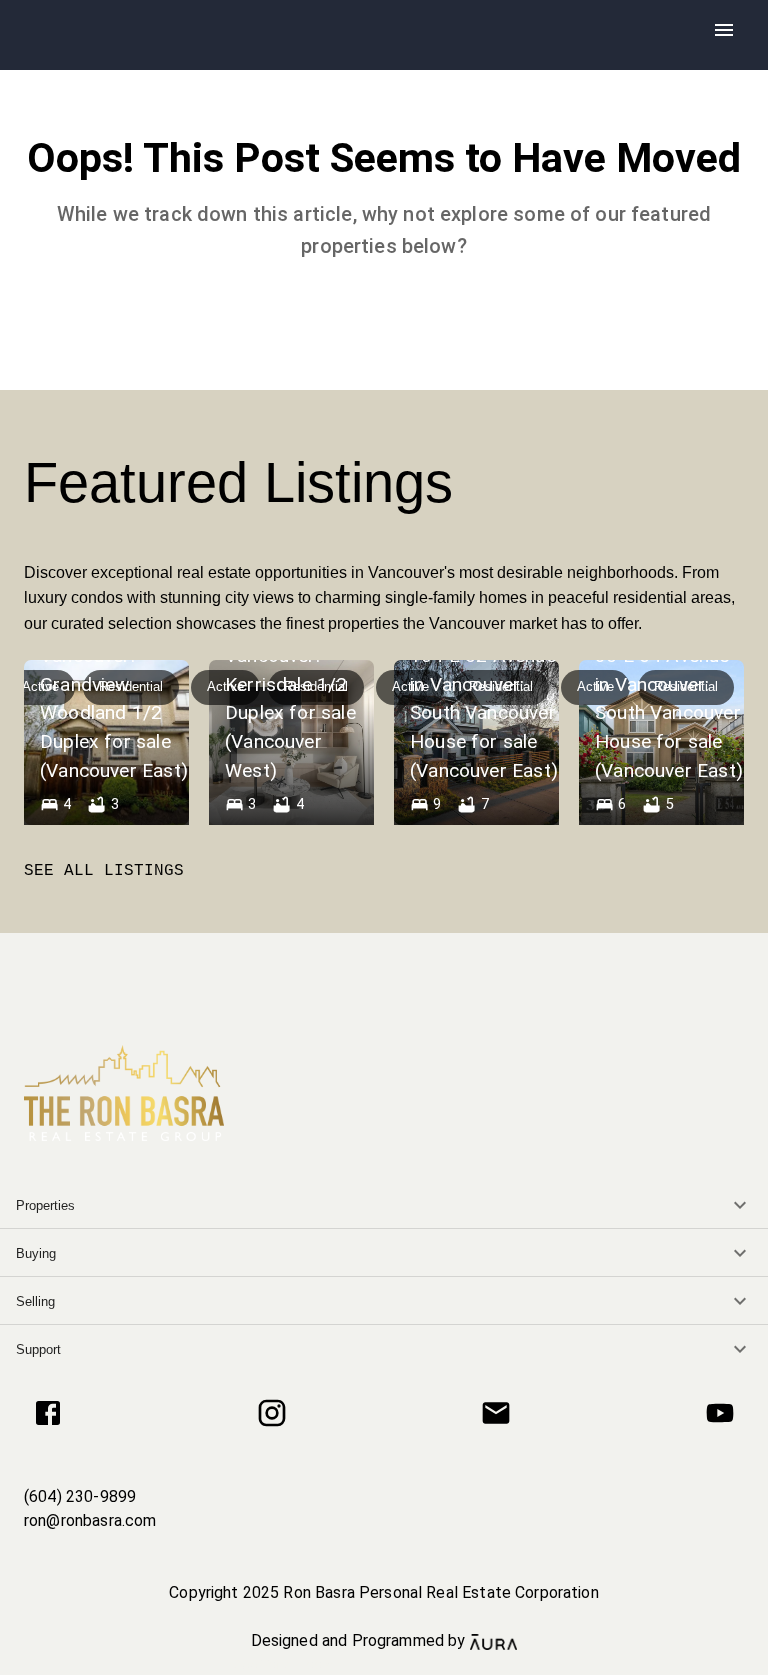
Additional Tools (384, 1664)
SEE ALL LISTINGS (104, 871)
